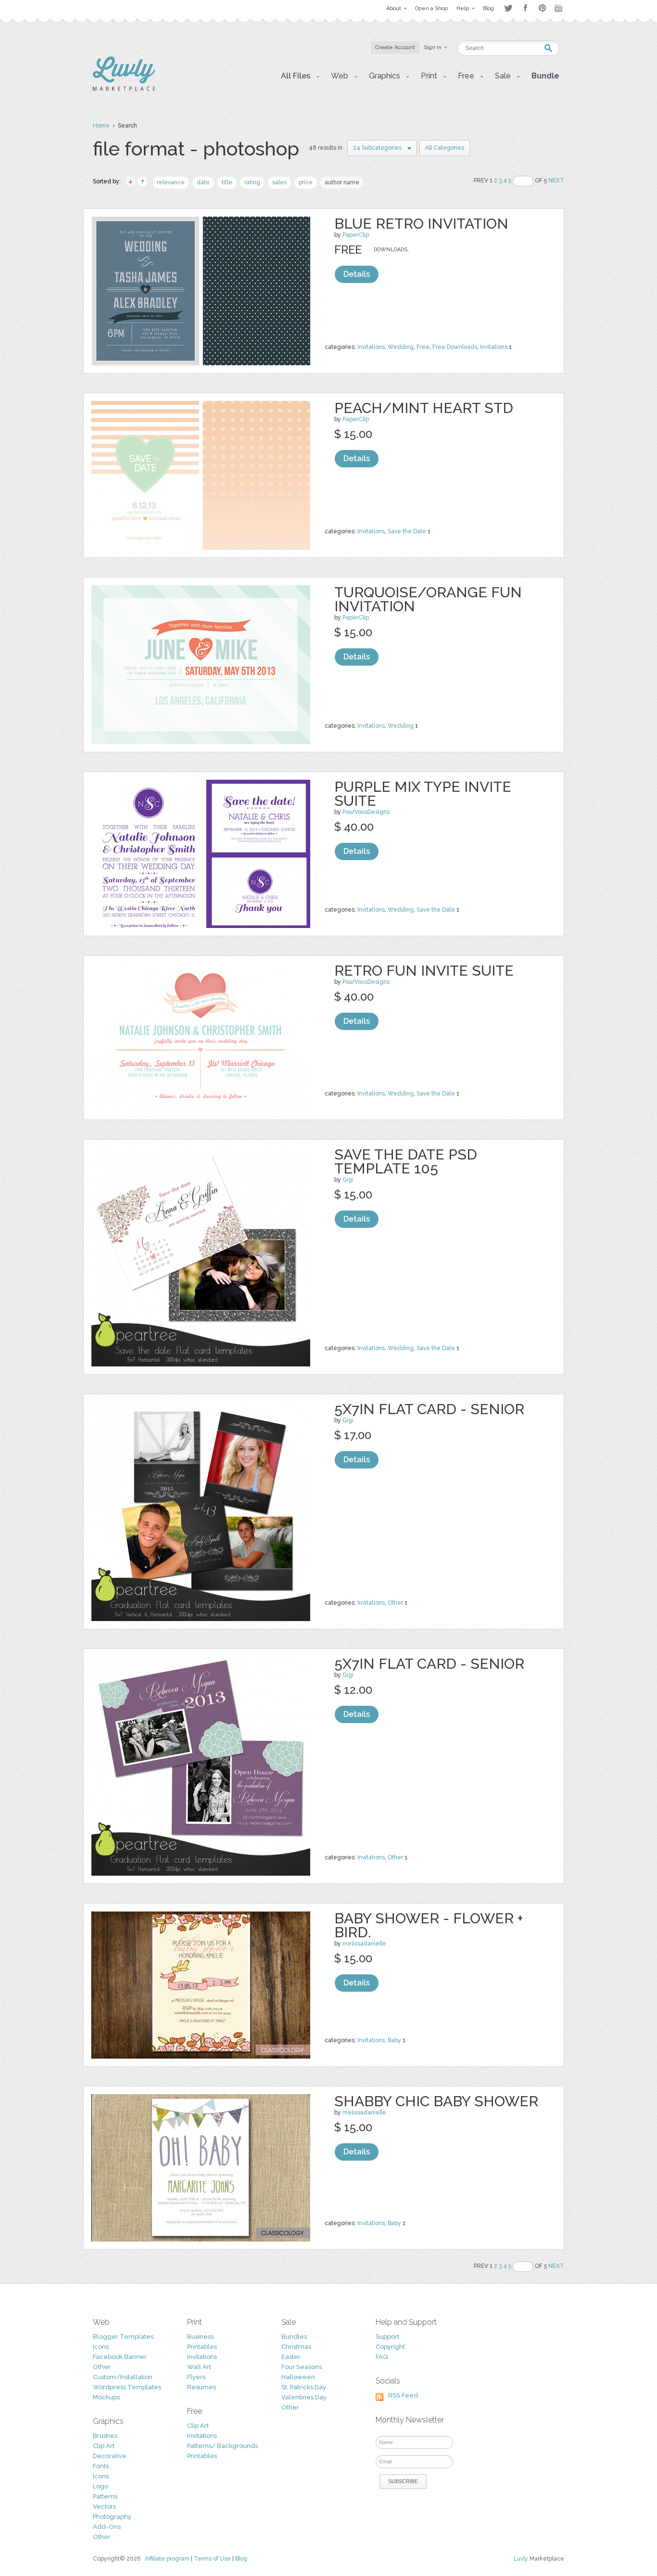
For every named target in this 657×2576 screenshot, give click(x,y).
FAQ (382, 2357)
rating (252, 182)
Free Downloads (455, 347)
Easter (291, 2357)
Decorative (110, 2456)
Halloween (298, 2377)
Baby (394, 2040)
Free (423, 347)
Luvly (521, 2559)
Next (556, 180)
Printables (202, 2347)
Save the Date (407, 531)
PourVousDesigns (366, 812)
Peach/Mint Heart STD (424, 408)
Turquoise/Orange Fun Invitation (428, 599)
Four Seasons (302, 2367)
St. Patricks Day (304, 2387)
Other (395, 1603)
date (203, 182)
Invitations (371, 347)
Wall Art (199, 2367)
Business (200, 2337)
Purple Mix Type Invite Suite (423, 794)
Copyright (390, 2347)
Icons (101, 2347)
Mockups (106, 2397)
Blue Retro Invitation (421, 224)
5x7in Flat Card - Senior (429, 1409)
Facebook (525, 8)
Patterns (105, 2496)
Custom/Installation (123, 2377)
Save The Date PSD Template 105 (406, 1161)
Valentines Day (304, 2397)
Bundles (294, 2337)
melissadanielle (364, 1944)
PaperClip (356, 235)
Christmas (296, 2347)
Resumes (202, 2387)
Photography (112, 2517)
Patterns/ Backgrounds (222, 2446)
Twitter (508, 8)
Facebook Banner (120, 2357)
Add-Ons (107, 2527)
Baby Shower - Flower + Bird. (429, 1925)
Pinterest (542, 8)
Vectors (104, 2506)
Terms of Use (212, 2559)
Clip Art (104, 2446)
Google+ (559, 8)
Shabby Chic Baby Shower (436, 2101)
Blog (241, 2559)
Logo (101, 2486)
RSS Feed (403, 2395)
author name (342, 182)
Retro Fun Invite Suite (424, 971)
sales (279, 182)
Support (387, 2337)
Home (101, 126)
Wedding (401, 347)
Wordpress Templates (127, 2387)
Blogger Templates (123, 2337)
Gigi (348, 1180)
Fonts (101, 2466)
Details (357, 274)
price (306, 182)
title (227, 182)
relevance (171, 182)
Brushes (105, 2436)
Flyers (196, 2377)
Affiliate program (167, 2559)
